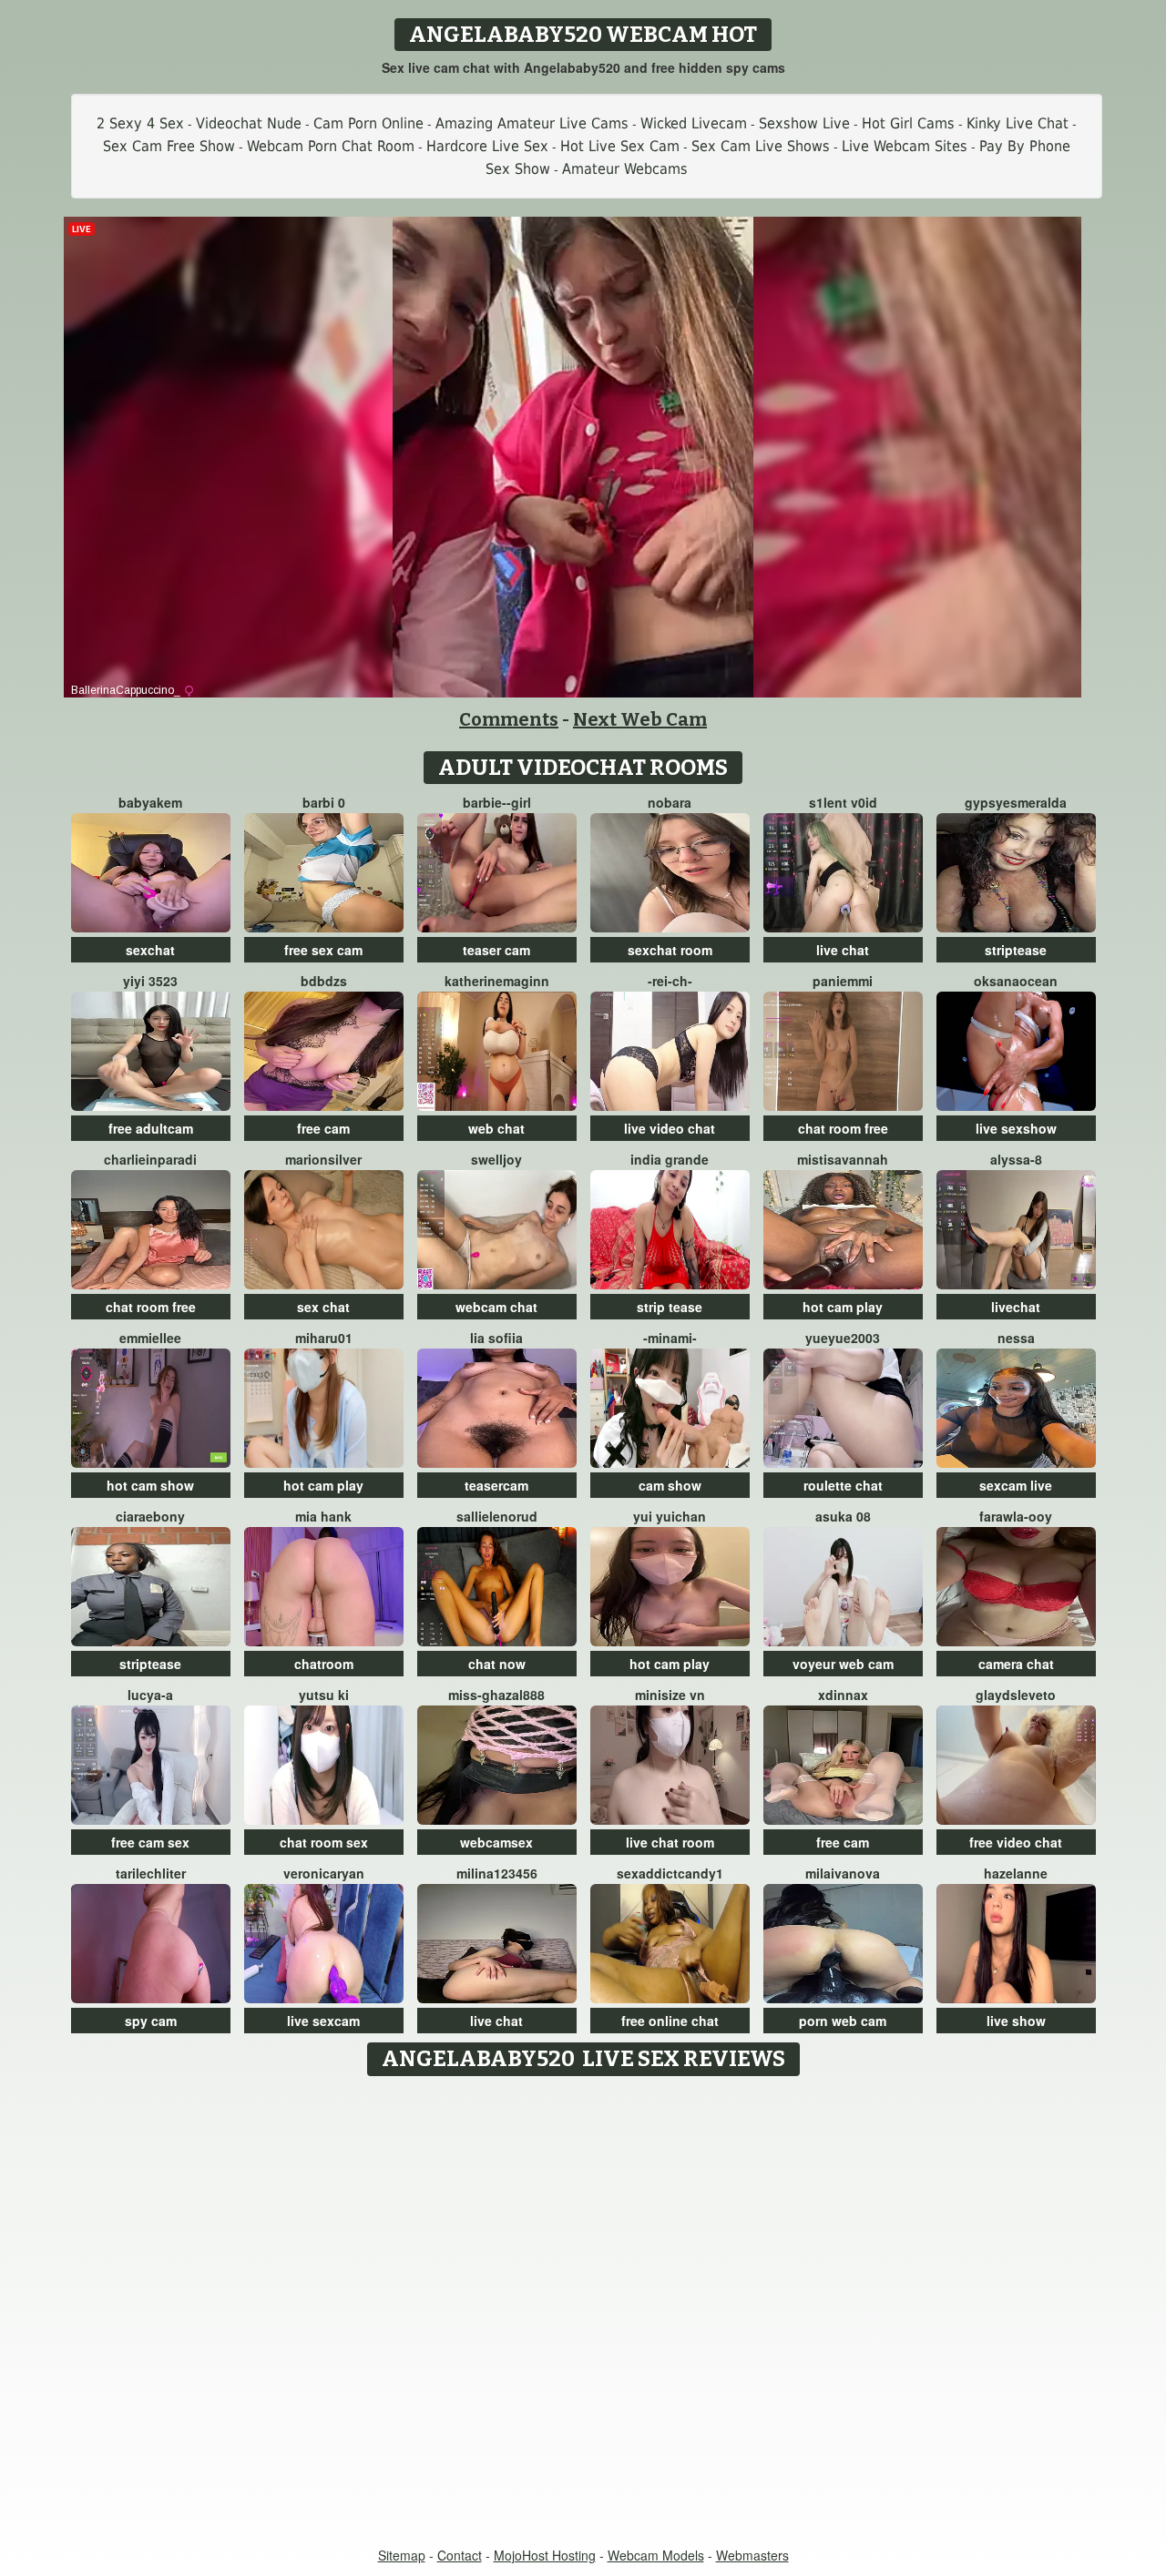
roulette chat (843, 1485)
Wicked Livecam (694, 123)
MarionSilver (323, 1159)
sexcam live (1016, 1485)
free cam (323, 1128)
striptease (1016, 950)
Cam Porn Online (368, 123)
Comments (509, 719)
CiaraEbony (150, 1516)
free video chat (1016, 1842)
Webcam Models (656, 2555)
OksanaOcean (1016, 981)
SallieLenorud (497, 1516)
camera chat (1016, 1664)
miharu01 (324, 1338)
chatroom (324, 1664)
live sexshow (1016, 1128)
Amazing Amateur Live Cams (532, 123)
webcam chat (496, 1307)
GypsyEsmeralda (1016, 802)
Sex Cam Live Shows (761, 146)
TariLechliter (151, 1873)
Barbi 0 (324, 802)
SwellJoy (496, 1159)
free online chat (670, 2021)
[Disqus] (583, 2313)
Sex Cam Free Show (169, 146)
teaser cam (496, 950)
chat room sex (324, 1842)
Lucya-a (150, 1695)
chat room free (843, 1128)
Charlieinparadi (150, 1159)
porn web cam (843, 2021)
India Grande (670, 1159)
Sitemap (402, 2555)
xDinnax (843, 1695)
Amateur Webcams (625, 169)
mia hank (323, 1516)
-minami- (670, 1338)
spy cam (151, 2021)
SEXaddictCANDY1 (670, 1873)
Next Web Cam (640, 719)
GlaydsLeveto (1016, 1695)
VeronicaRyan (324, 1873)
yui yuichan (670, 1516)
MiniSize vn (670, 1695)
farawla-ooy (1016, 1516)
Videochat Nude (249, 123)
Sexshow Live (804, 123)
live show (1016, 2021)
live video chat (670, 1128)
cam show (670, 1485)
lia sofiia (496, 1338)
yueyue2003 (843, 1338)
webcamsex (496, 1842)
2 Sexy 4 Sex (140, 123)
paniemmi (843, 981)
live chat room (670, 1842)
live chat (843, 950)
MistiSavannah (843, 1159)
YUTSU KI (324, 1695)
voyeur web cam (843, 1664)
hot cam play (843, 1307)
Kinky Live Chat (1018, 123)
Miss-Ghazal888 (496, 1695)
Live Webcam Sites (905, 146)
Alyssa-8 (1016, 1159)
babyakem (150, 802)
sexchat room (670, 950)
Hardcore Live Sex (487, 146)
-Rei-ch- (670, 981)
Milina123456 (497, 1873)
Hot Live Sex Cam (620, 146)
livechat (1016, 1307)
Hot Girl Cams (908, 123)
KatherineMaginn (497, 981)
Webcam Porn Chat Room (331, 146)
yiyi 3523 (150, 981)
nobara (670, 802)
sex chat (323, 1307)
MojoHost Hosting (545, 2555)
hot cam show (150, 1485)
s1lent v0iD (843, 802)
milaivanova (843, 1873)
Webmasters (752, 2555)
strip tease (670, 1307)
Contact (460, 2555)
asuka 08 (843, 1516)
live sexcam (323, 2021)
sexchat (150, 950)
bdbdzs (324, 981)
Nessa (1016, 1338)
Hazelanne (1016, 1873)
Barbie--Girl (497, 802)
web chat (496, 1128)
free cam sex (150, 1842)
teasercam (496, 1485)
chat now (497, 1664)
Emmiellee (150, 1338)
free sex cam (323, 950)
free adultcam (151, 1128)
